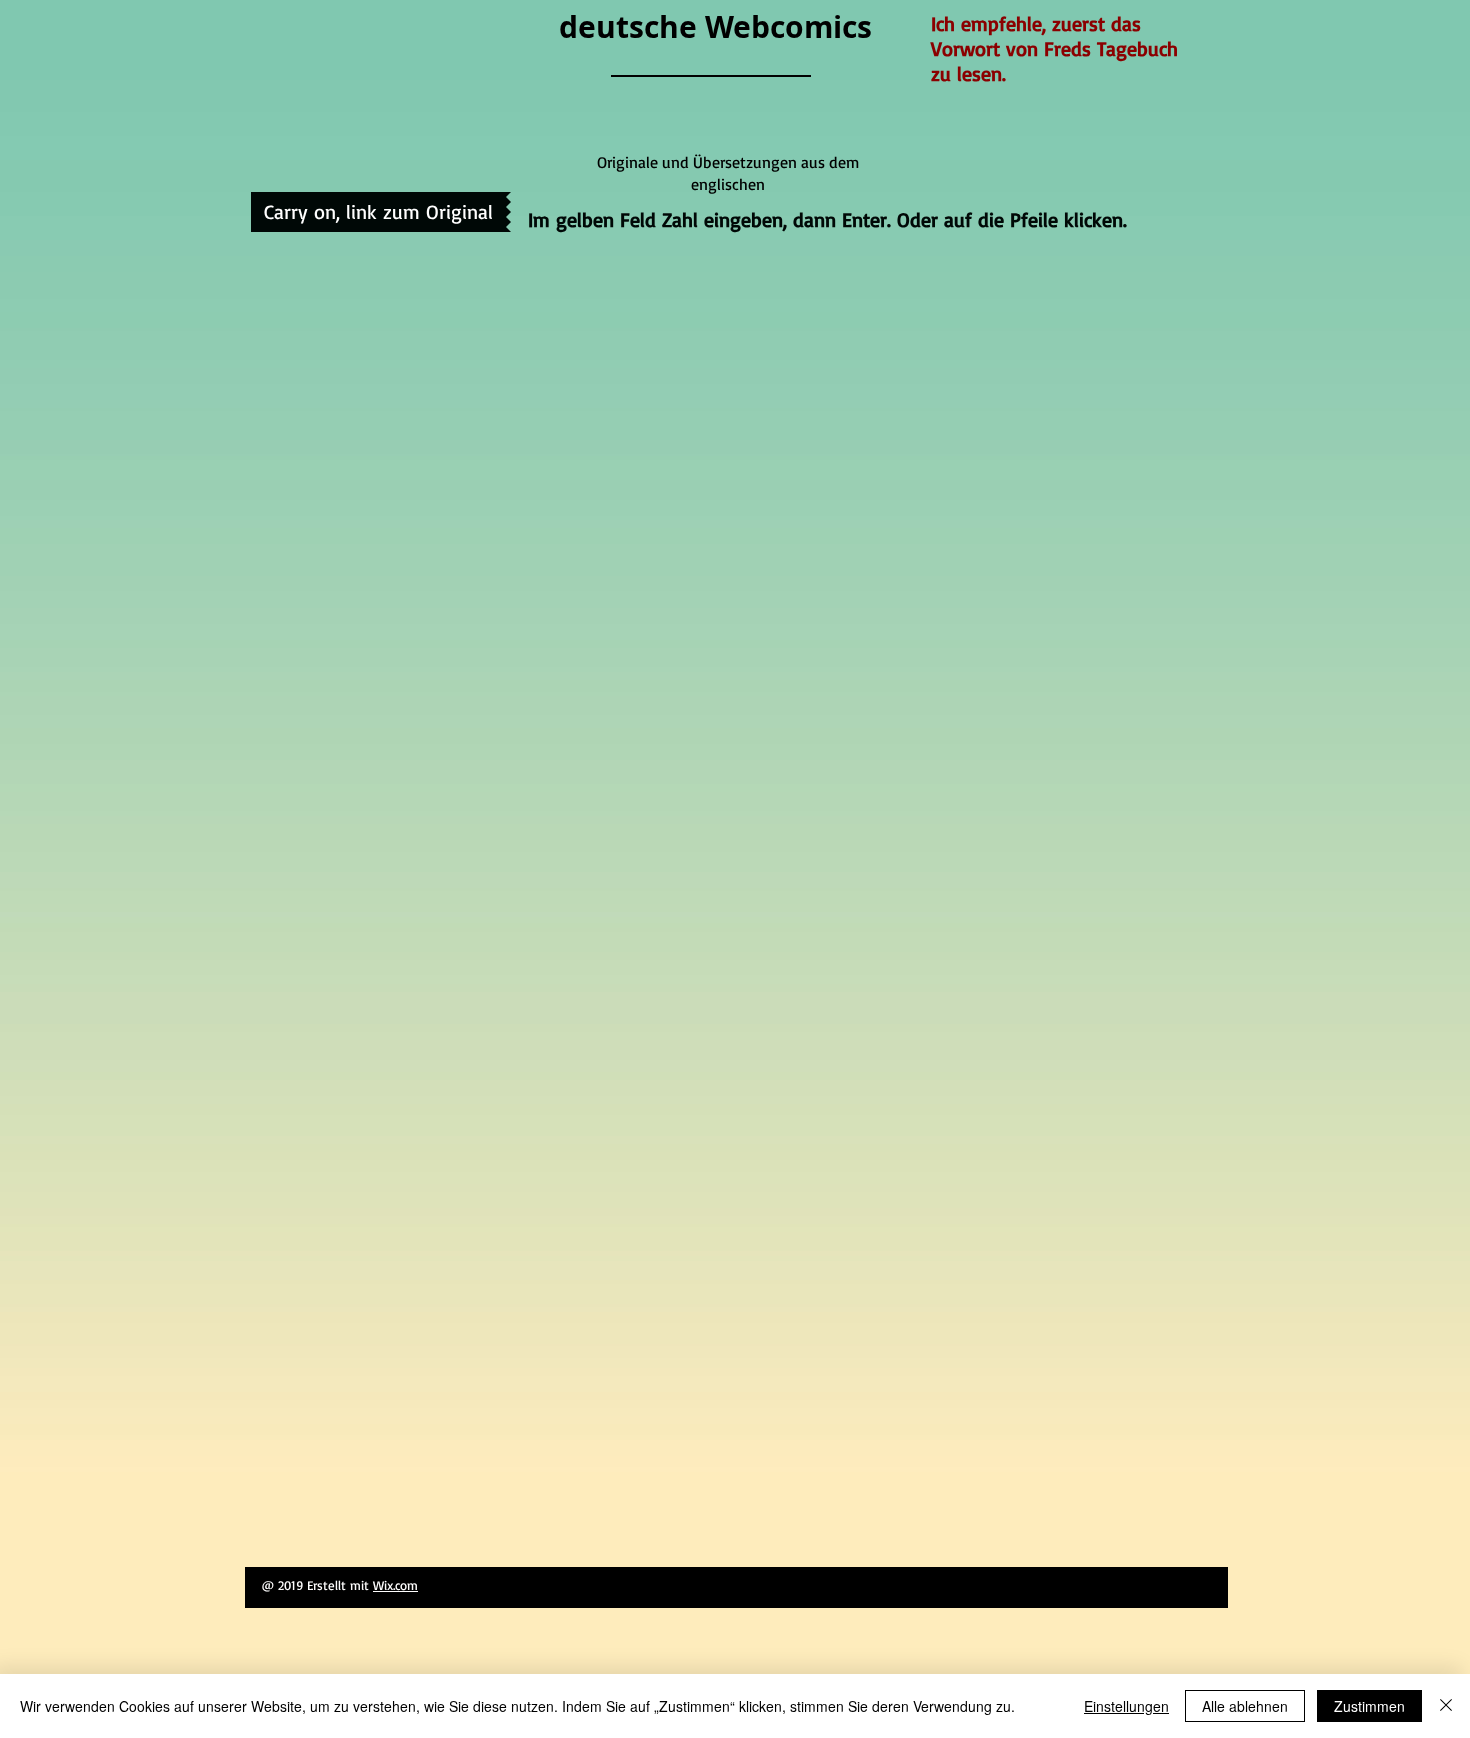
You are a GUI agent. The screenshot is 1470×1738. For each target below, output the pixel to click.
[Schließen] (1446, 1706)
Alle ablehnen (1245, 1706)
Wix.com (395, 1585)
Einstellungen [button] (1126, 1706)
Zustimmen (1369, 1706)
